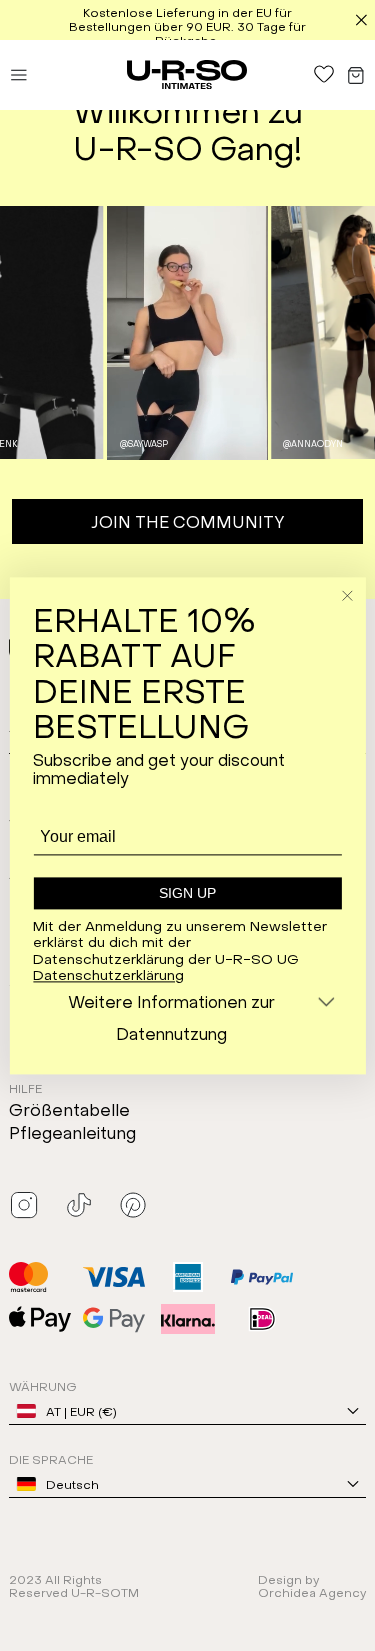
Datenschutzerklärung (108, 974)
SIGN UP (187, 894)
